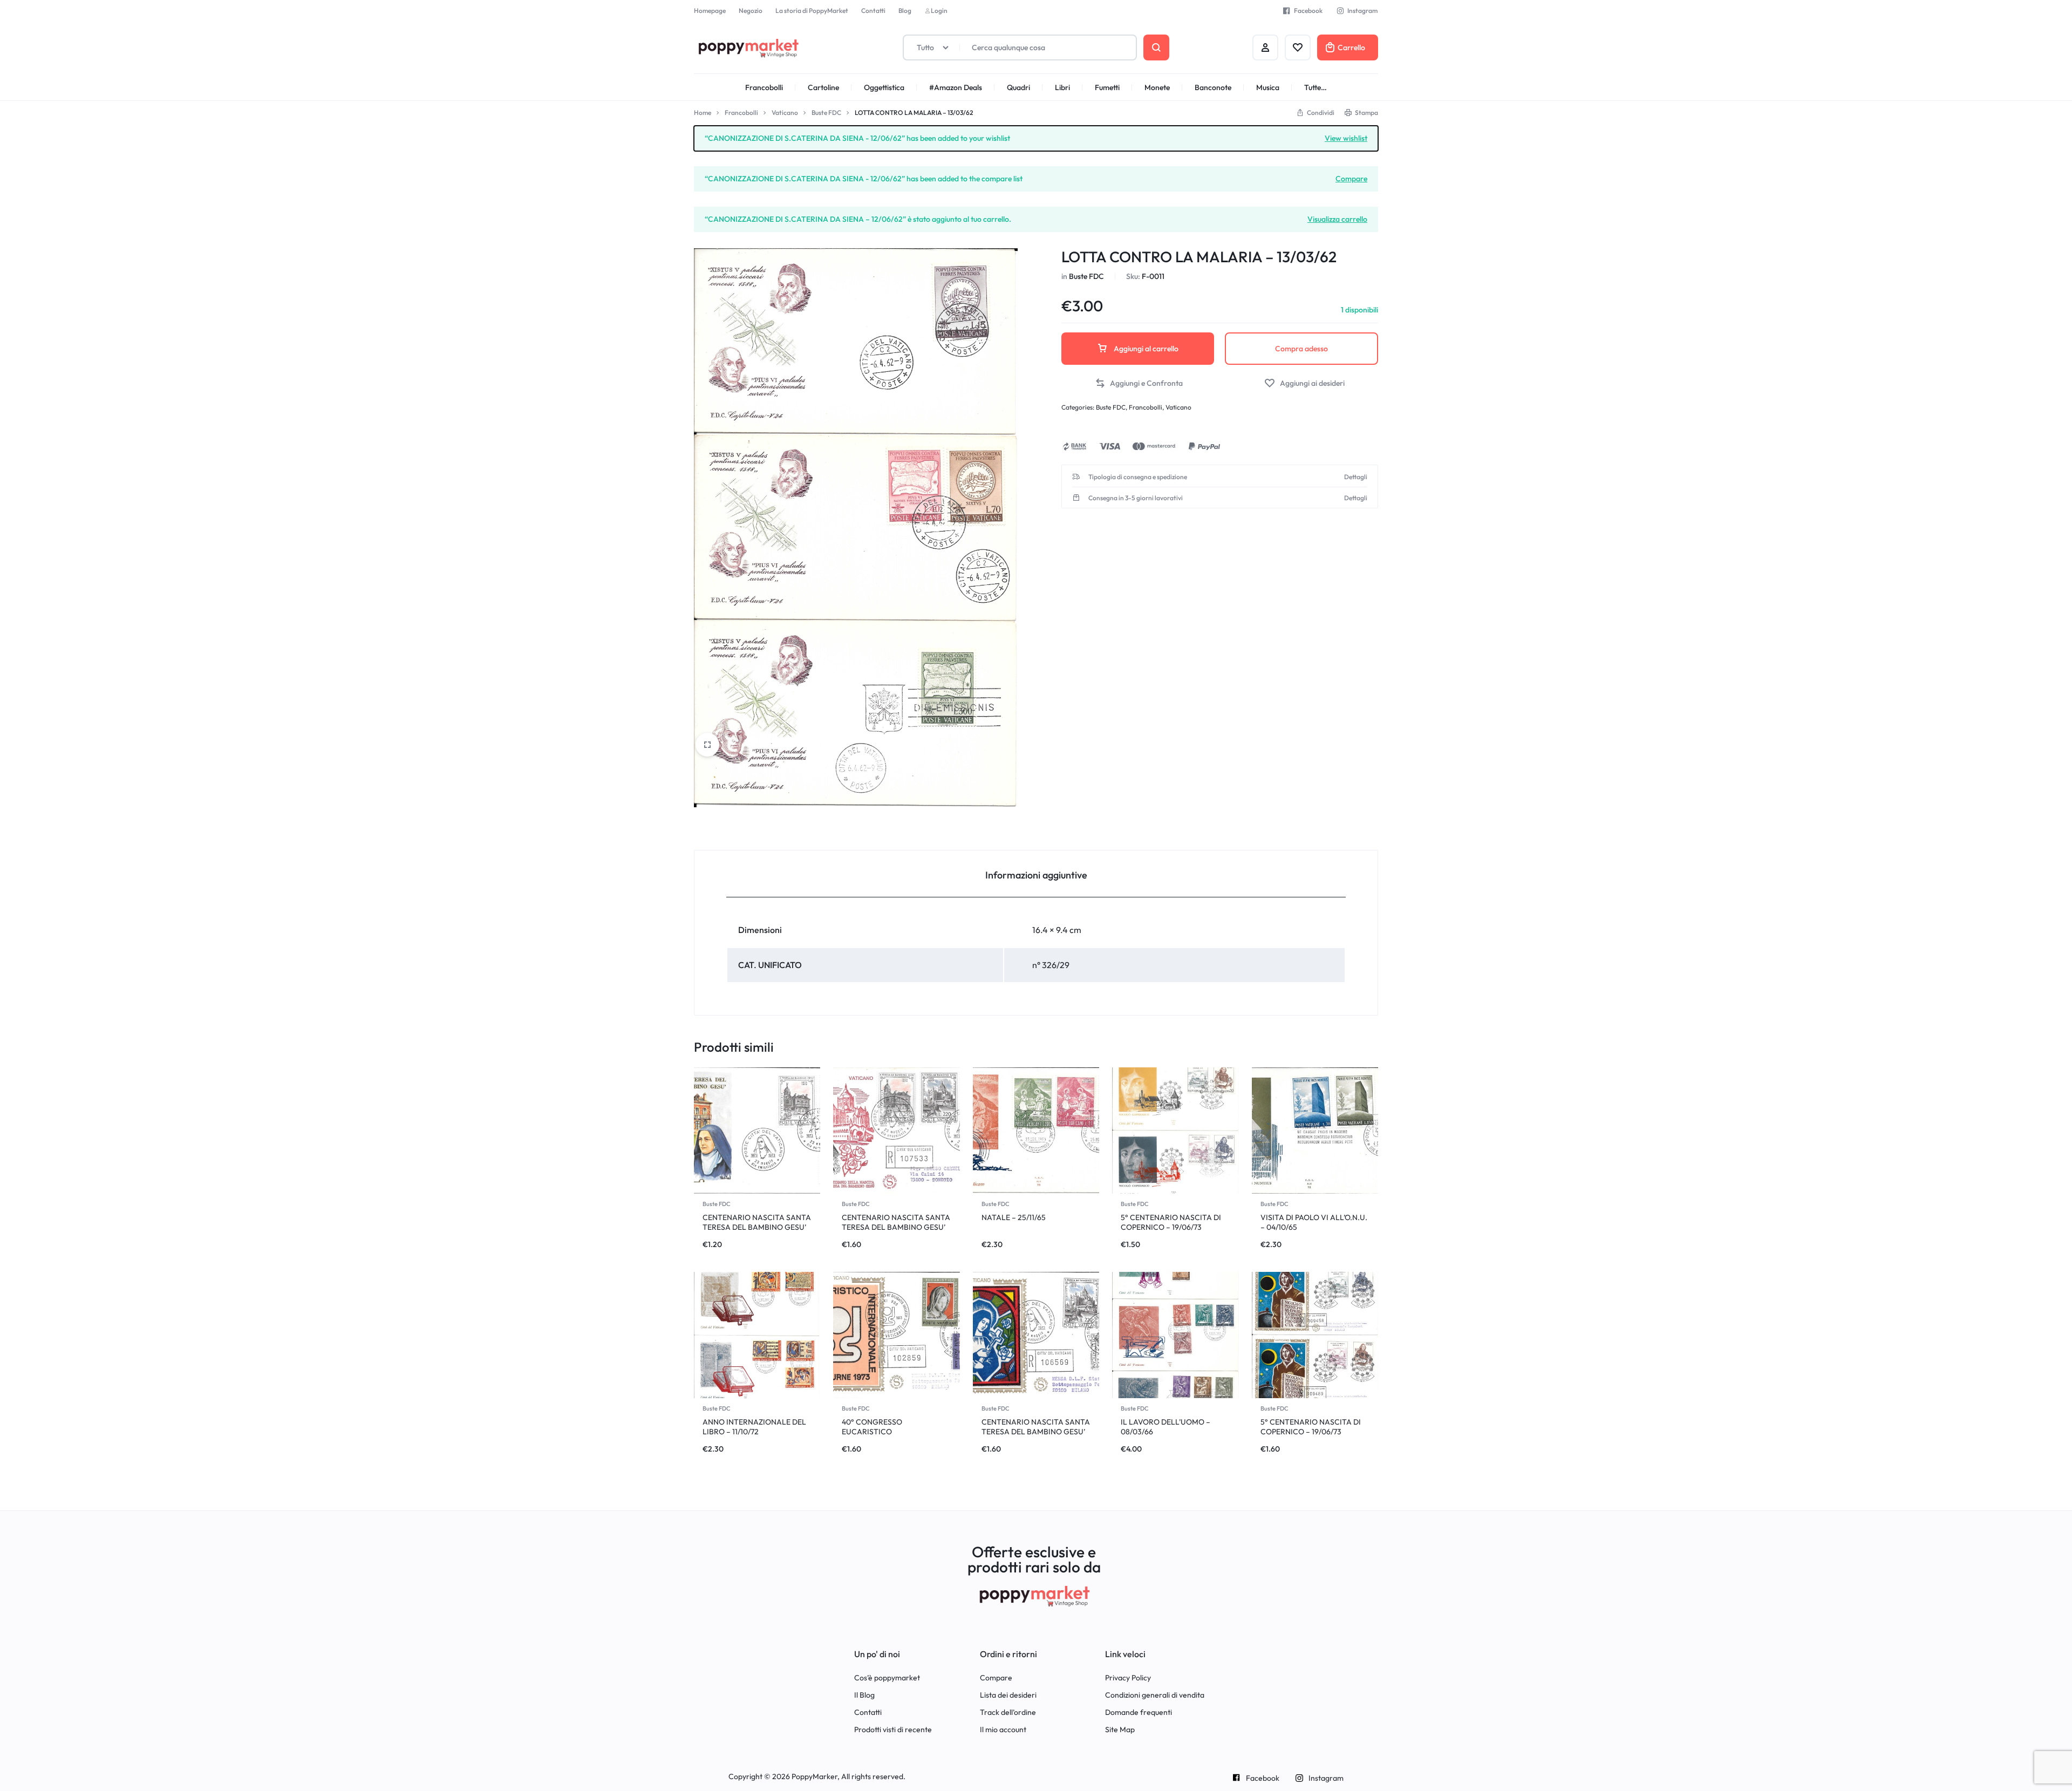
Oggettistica (884, 87)
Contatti (873, 11)
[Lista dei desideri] (1298, 47)
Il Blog (864, 1695)
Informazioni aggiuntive (1036, 875)
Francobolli (764, 87)
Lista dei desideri (1008, 1695)
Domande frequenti (1139, 1712)
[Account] (1265, 47)
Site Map (1120, 1730)
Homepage (710, 11)
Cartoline (823, 87)
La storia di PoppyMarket (812, 11)
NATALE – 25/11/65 (1014, 1217)
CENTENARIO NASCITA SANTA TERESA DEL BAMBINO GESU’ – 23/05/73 (757, 1227)
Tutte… (1316, 87)
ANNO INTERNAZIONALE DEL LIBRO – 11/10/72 (754, 1427)
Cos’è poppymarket (887, 1678)
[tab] (1036, 874)
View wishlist (1346, 138)
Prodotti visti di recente (893, 1730)
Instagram (1362, 11)
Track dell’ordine (1008, 1712)
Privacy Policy (1128, 1678)
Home (703, 113)
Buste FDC (826, 113)
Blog (905, 11)
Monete (1157, 87)
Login (939, 11)
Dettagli (1356, 477)
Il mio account (1003, 1730)
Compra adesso (1301, 349)
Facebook (1308, 11)
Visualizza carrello (1337, 219)
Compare (1351, 178)
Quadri (1018, 87)
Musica (1268, 87)
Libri (1062, 87)
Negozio (751, 11)
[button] (1139, 383)
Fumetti (1107, 87)
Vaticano (785, 113)
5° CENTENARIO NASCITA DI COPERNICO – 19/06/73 (1171, 1222)
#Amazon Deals (956, 87)
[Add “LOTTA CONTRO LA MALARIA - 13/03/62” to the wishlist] (1304, 383)
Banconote (1213, 87)
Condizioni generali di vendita (1155, 1695)
